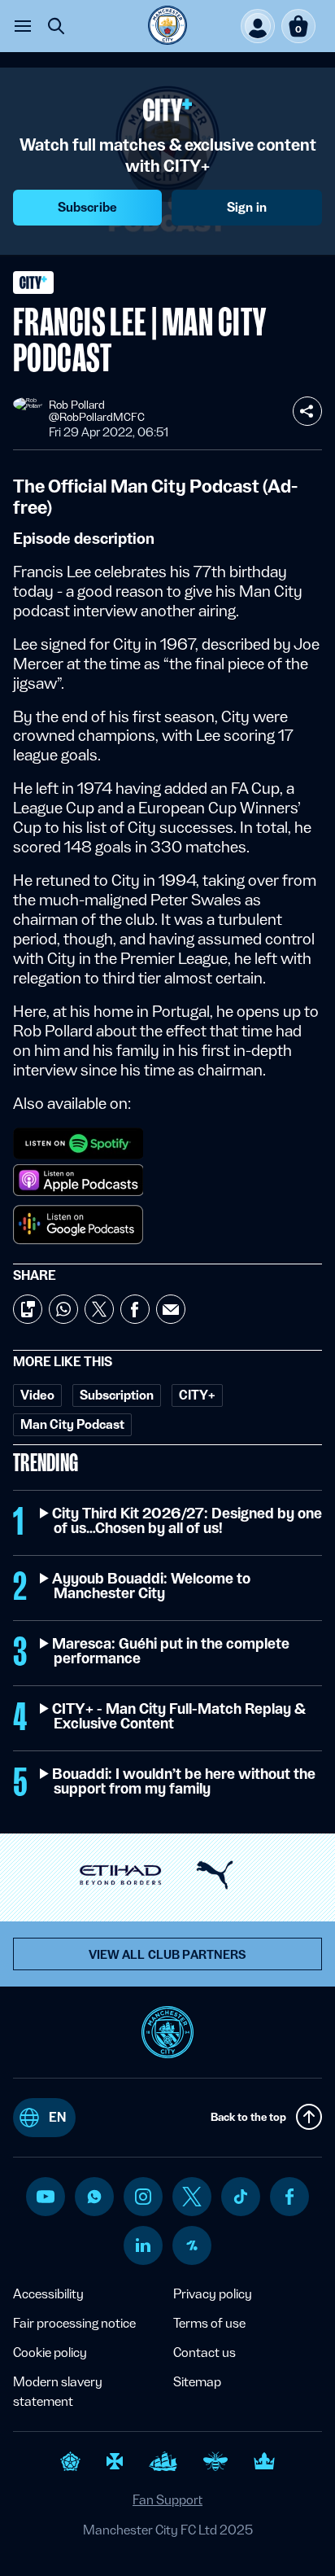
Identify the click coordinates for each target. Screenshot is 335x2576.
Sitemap (197, 2382)
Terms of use (209, 2323)
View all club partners (168, 1955)
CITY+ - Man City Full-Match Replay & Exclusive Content (179, 1716)
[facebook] (290, 2197)
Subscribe (87, 207)
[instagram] (143, 2197)
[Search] (56, 26)
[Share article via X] (99, 1309)
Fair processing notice (74, 2323)
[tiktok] (241, 2197)
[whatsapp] (94, 2197)
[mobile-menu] (23, 26)
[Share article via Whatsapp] (63, 1309)
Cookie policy (50, 2353)
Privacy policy (213, 2294)
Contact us (204, 2353)
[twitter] (192, 2197)
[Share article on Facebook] (135, 1309)
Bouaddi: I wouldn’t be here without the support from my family (185, 1781)
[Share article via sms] (28, 1309)
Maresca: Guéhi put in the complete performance (172, 1651)
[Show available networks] (307, 411)
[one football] (192, 2245)
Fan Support (167, 2500)
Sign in (247, 207)
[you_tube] (46, 2197)
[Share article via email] (171, 1309)
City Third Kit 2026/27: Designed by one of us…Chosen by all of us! (188, 1521)
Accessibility (48, 2294)
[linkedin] (143, 2245)
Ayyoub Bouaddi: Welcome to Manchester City (152, 1586)
